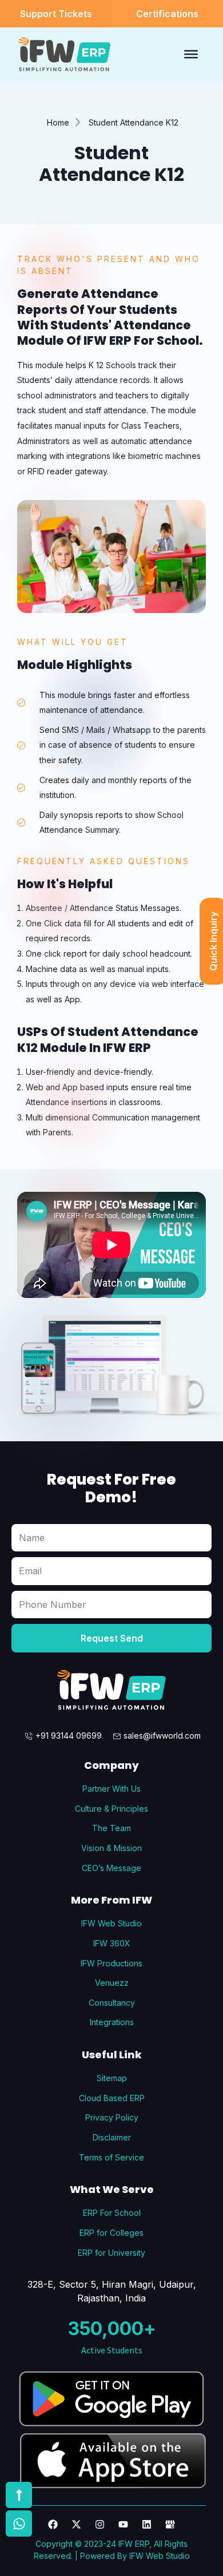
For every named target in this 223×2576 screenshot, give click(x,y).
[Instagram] (100, 2524)
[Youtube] (123, 2524)
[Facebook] (53, 2524)
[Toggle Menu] (191, 54)
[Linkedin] (147, 2524)
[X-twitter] (76, 2524)
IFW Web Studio (160, 2556)
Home (58, 122)
